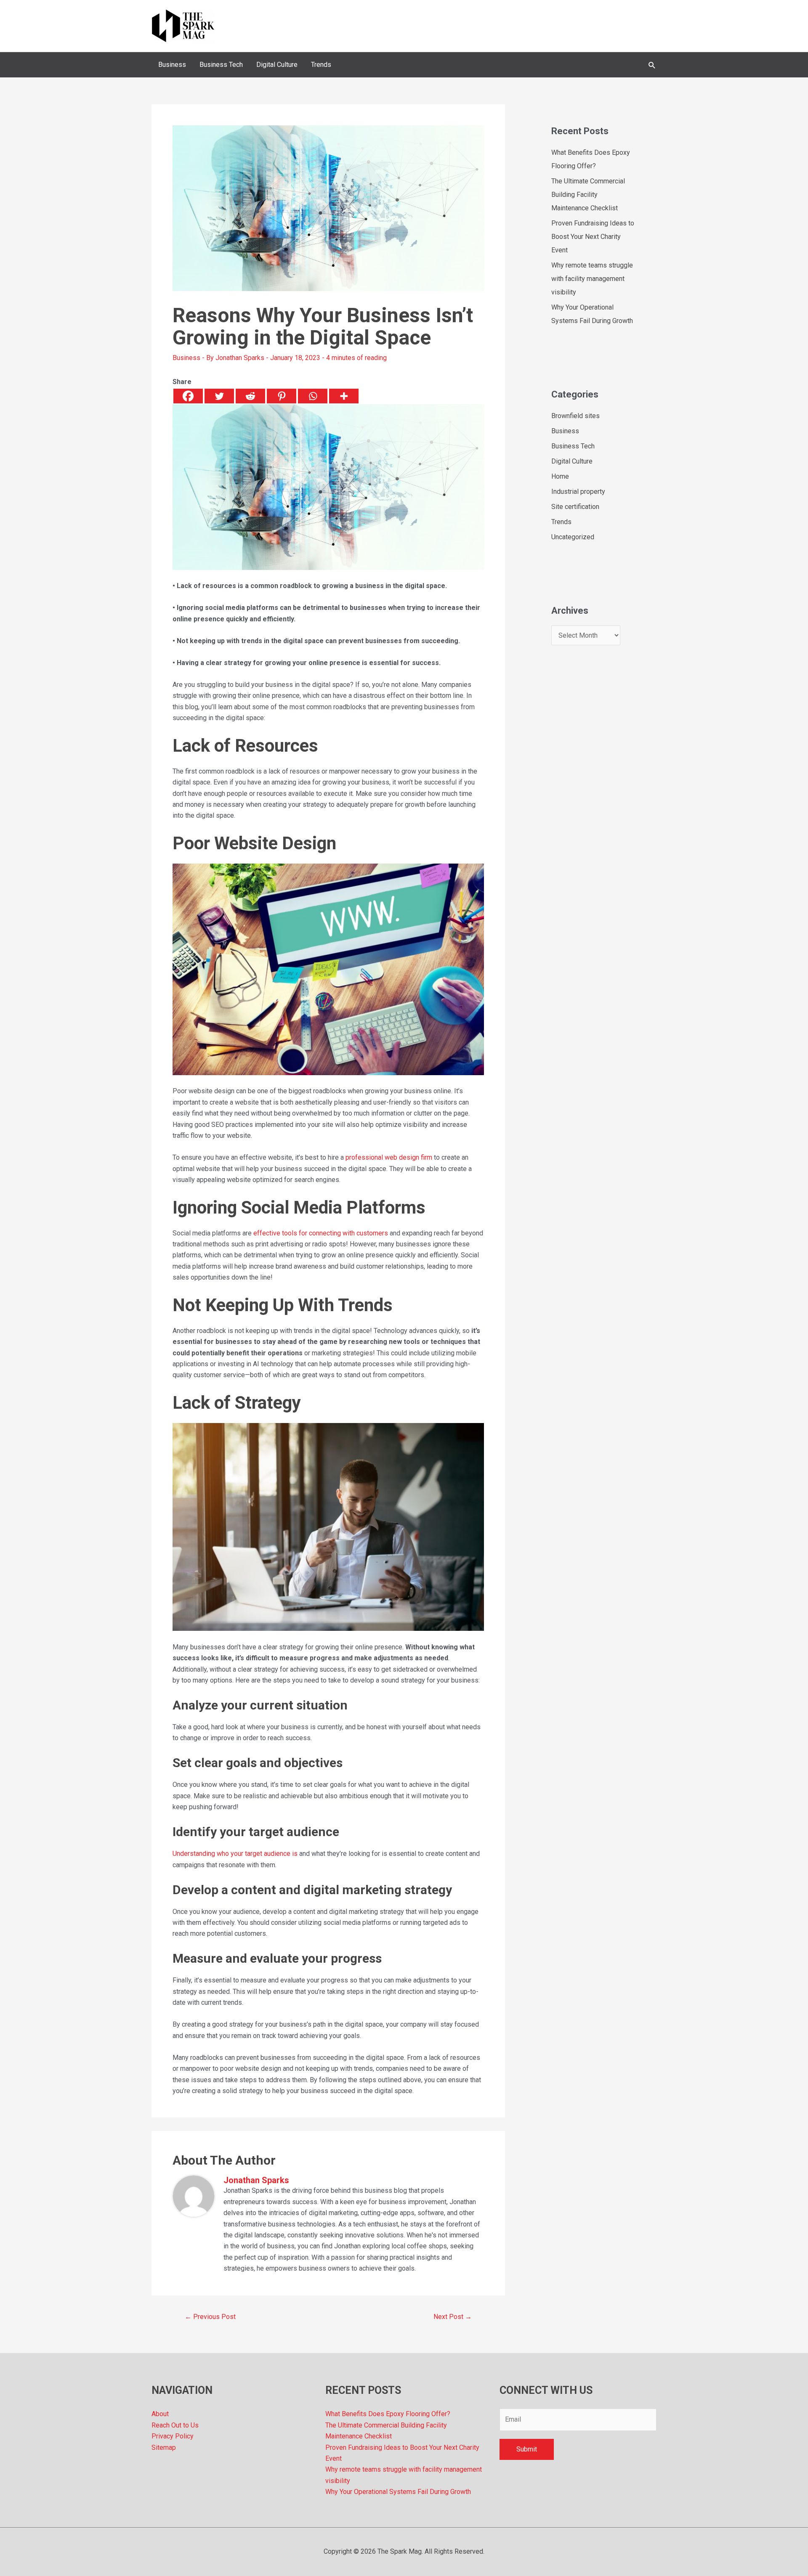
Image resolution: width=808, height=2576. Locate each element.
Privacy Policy (173, 2436)
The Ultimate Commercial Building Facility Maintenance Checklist (588, 195)
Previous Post (210, 2317)
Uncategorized (573, 537)
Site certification (575, 507)
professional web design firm (389, 1157)
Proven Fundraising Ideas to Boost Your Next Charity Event (593, 237)
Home (560, 476)
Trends (561, 522)
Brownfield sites (575, 416)
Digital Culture (572, 461)
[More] (344, 396)
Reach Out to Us (175, 2425)
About (160, 2414)
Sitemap (164, 2447)
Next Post (453, 2317)
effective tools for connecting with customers (321, 1233)
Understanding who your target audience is (235, 1854)
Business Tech (573, 446)
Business (186, 358)
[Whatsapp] (313, 396)
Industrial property (578, 492)
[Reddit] (250, 396)
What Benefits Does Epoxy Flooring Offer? (388, 2414)
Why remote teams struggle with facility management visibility (592, 279)
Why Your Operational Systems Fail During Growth (398, 2492)
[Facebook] (188, 396)
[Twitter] (219, 396)
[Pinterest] (282, 396)
